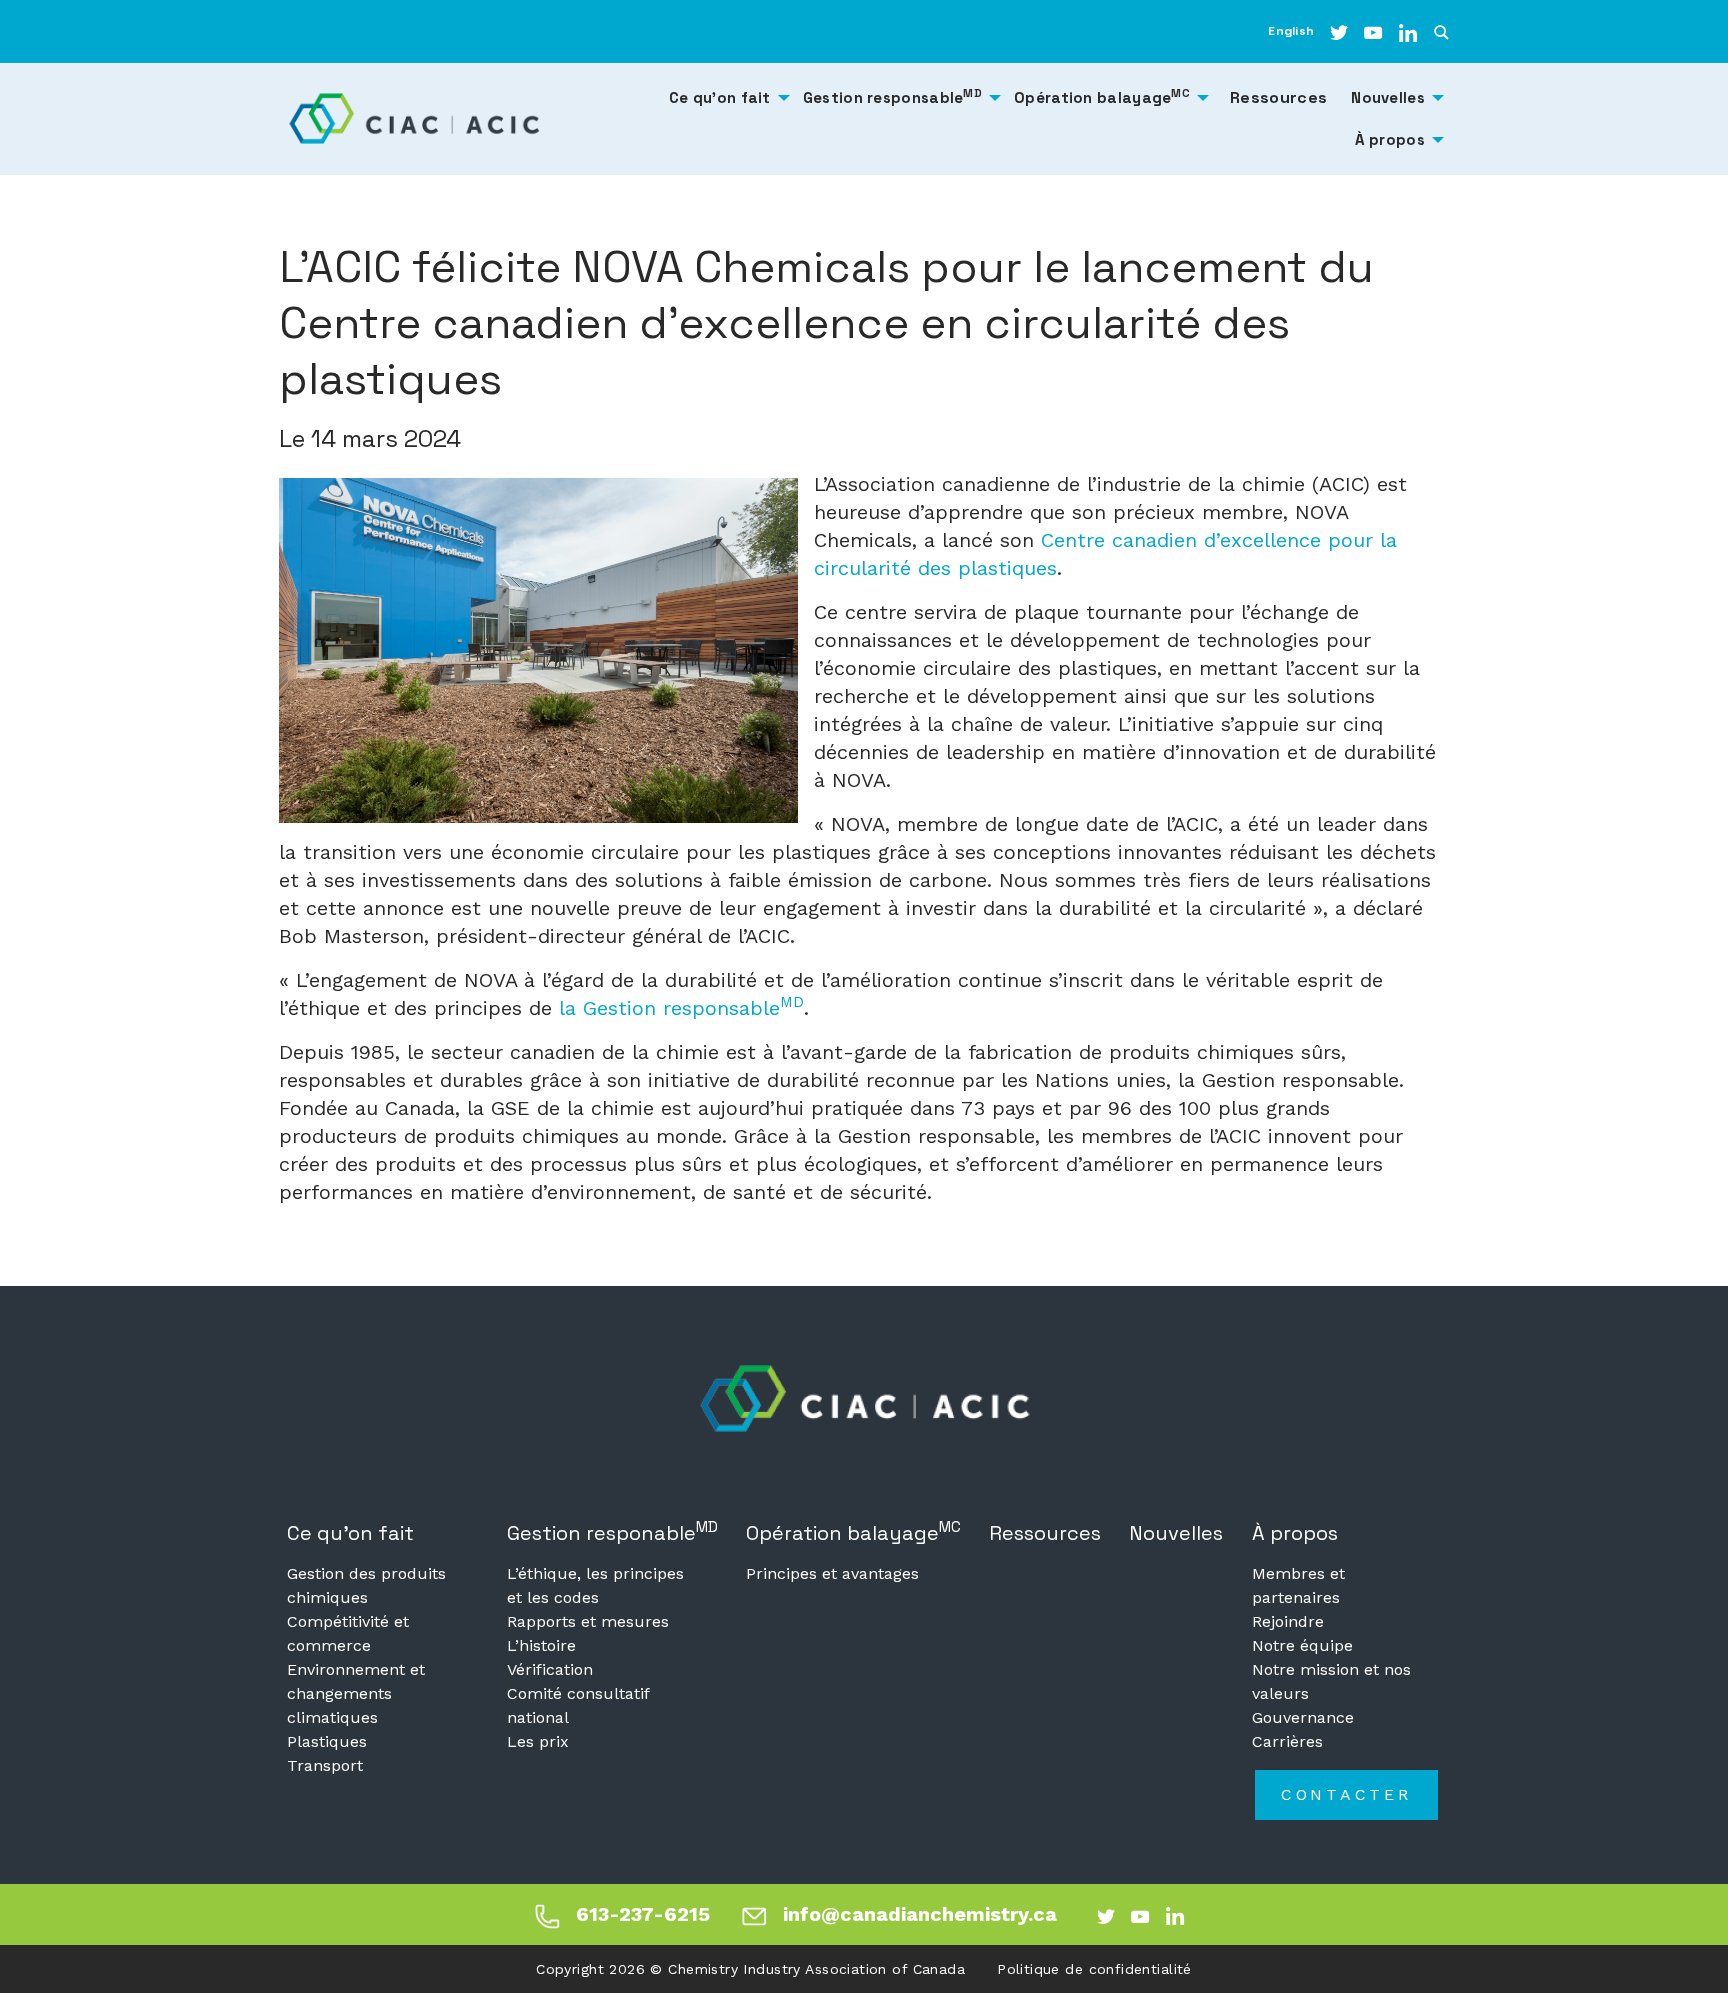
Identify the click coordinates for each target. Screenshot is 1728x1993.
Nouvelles (1176, 1533)
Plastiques (327, 1741)
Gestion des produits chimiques (366, 1585)
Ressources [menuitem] (1278, 97)
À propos (1295, 1533)
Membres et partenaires (1298, 1585)
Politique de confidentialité (1094, 1969)
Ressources (1045, 1533)
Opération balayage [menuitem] (1102, 96)
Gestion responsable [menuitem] (892, 96)
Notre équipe (1302, 1645)
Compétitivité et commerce (348, 1633)
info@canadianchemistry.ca (920, 1914)
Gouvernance (1303, 1717)
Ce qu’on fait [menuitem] (720, 97)
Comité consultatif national (578, 1705)
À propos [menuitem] (1390, 139)
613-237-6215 (643, 1914)
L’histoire (541, 1645)
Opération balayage (853, 1531)
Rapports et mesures (588, 1621)
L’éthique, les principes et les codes (595, 1585)
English (1291, 31)
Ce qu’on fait (350, 1533)
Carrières (1287, 1741)
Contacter (1346, 1794)
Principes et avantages (832, 1573)
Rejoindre (1288, 1621)
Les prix (538, 1741)
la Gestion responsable (681, 1008)
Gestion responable (612, 1531)
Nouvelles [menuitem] (1388, 97)
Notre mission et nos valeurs (1331, 1681)
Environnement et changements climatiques (356, 1693)
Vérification (550, 1669)
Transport (325, 1765)
